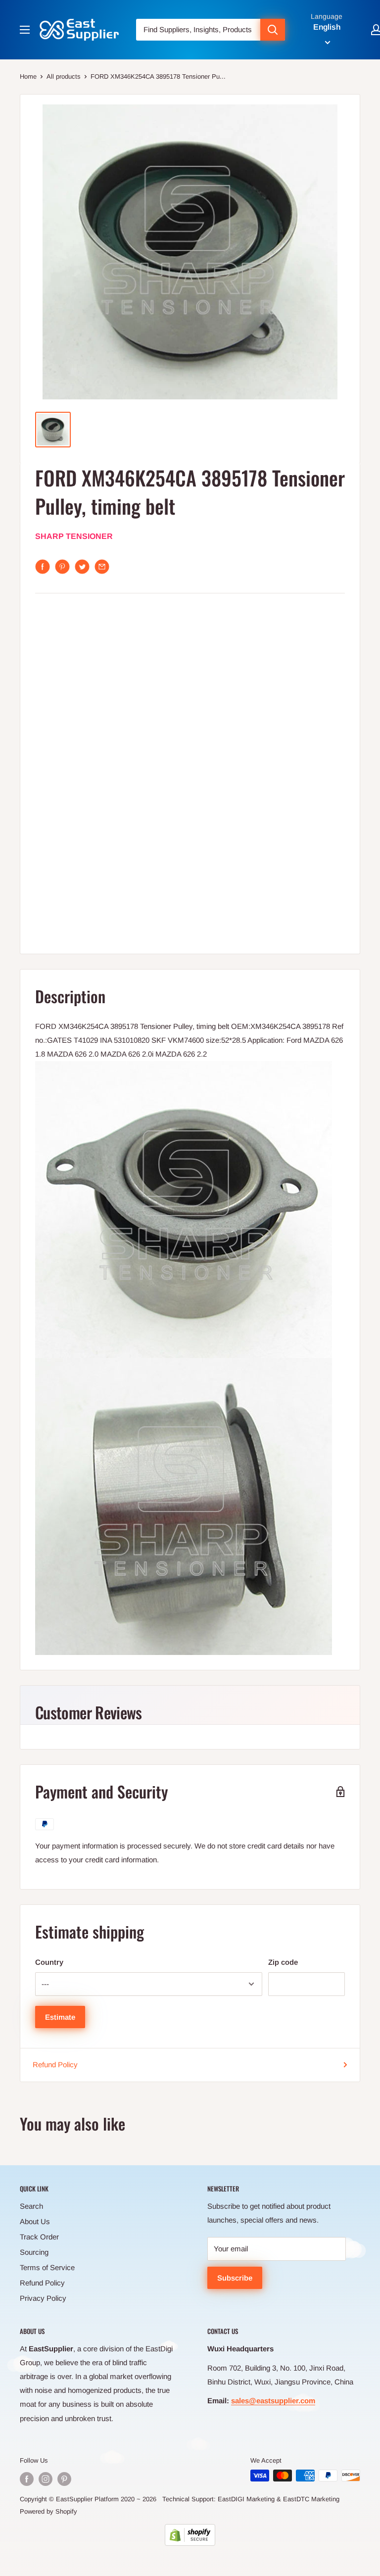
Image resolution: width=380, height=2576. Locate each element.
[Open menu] (25, 30)
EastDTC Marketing (311, 2499)
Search (31, 2206)
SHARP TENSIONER (74, 536)
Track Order (39, 2237)
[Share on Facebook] (43, 567)
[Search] (273, 30)
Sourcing (34, 2252)
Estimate (60, 2017)
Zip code (283, 1962)
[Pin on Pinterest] (62, 567)
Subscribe (235, 2278)
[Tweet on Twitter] (82, 567)
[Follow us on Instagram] (46, 2479)
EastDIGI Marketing (246, 2499)
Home (28, 76)
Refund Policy (55, 2065)
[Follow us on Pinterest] (64, 2479)
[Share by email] (102, 567)
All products (64, 76)
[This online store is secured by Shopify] (190, 2535)
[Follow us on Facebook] (27, 2479)
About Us (35, 2221)
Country (49, 1962)
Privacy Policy (43, 2298)
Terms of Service (47, 2267)
